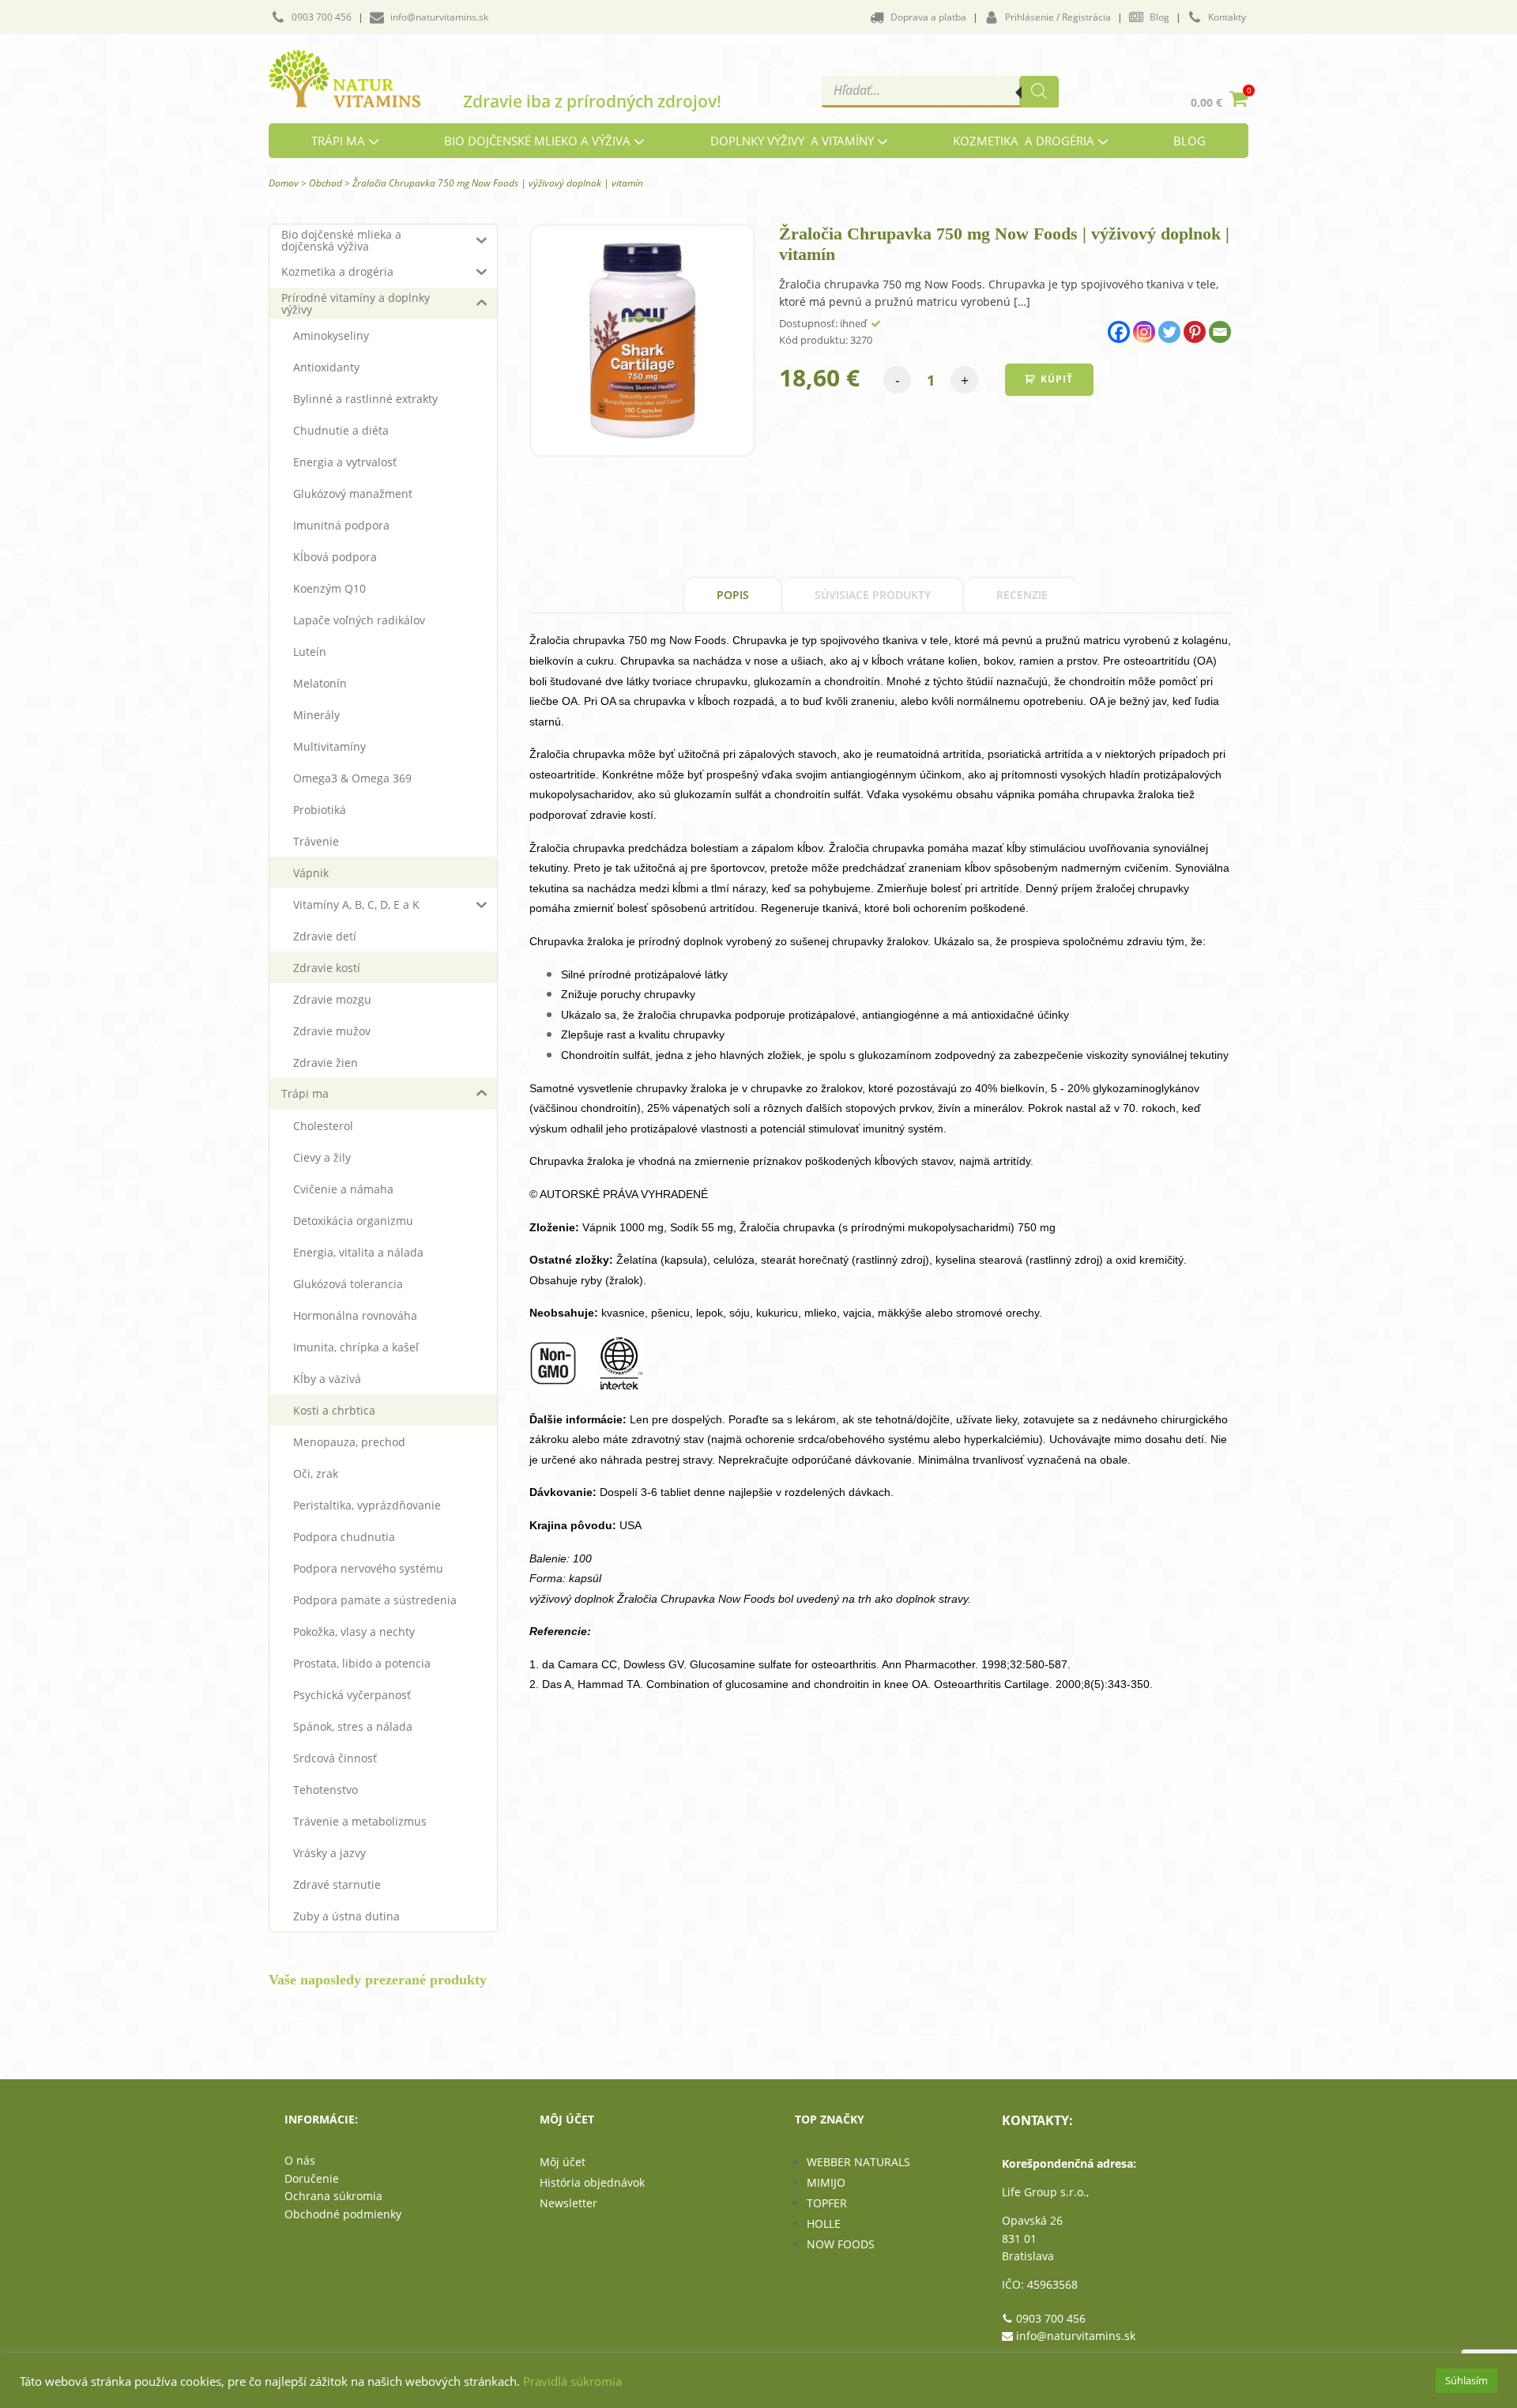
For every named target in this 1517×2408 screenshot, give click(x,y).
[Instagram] (1144, 332)
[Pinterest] (1195, 332)
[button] (311, 17)
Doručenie (312, 2178)
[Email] (1220, 332)
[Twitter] (1169, 332)
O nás (300, 2160)
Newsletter (568, 2203)
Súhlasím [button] (1466, 2380)
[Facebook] (1119, 332)
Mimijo (826, 2182)
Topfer (827, 2203)
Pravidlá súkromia (572, 2381)
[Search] (1039, 92)
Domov (284, 183)
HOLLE (824, 2223)
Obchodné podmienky (343, 2214)
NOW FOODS (841, 2244)
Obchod (326, 183)
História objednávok (592, 2182)
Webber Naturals (858, 2162)
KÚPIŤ (1057, 379)
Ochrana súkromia (333, 2196)
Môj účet (563, 2162)
